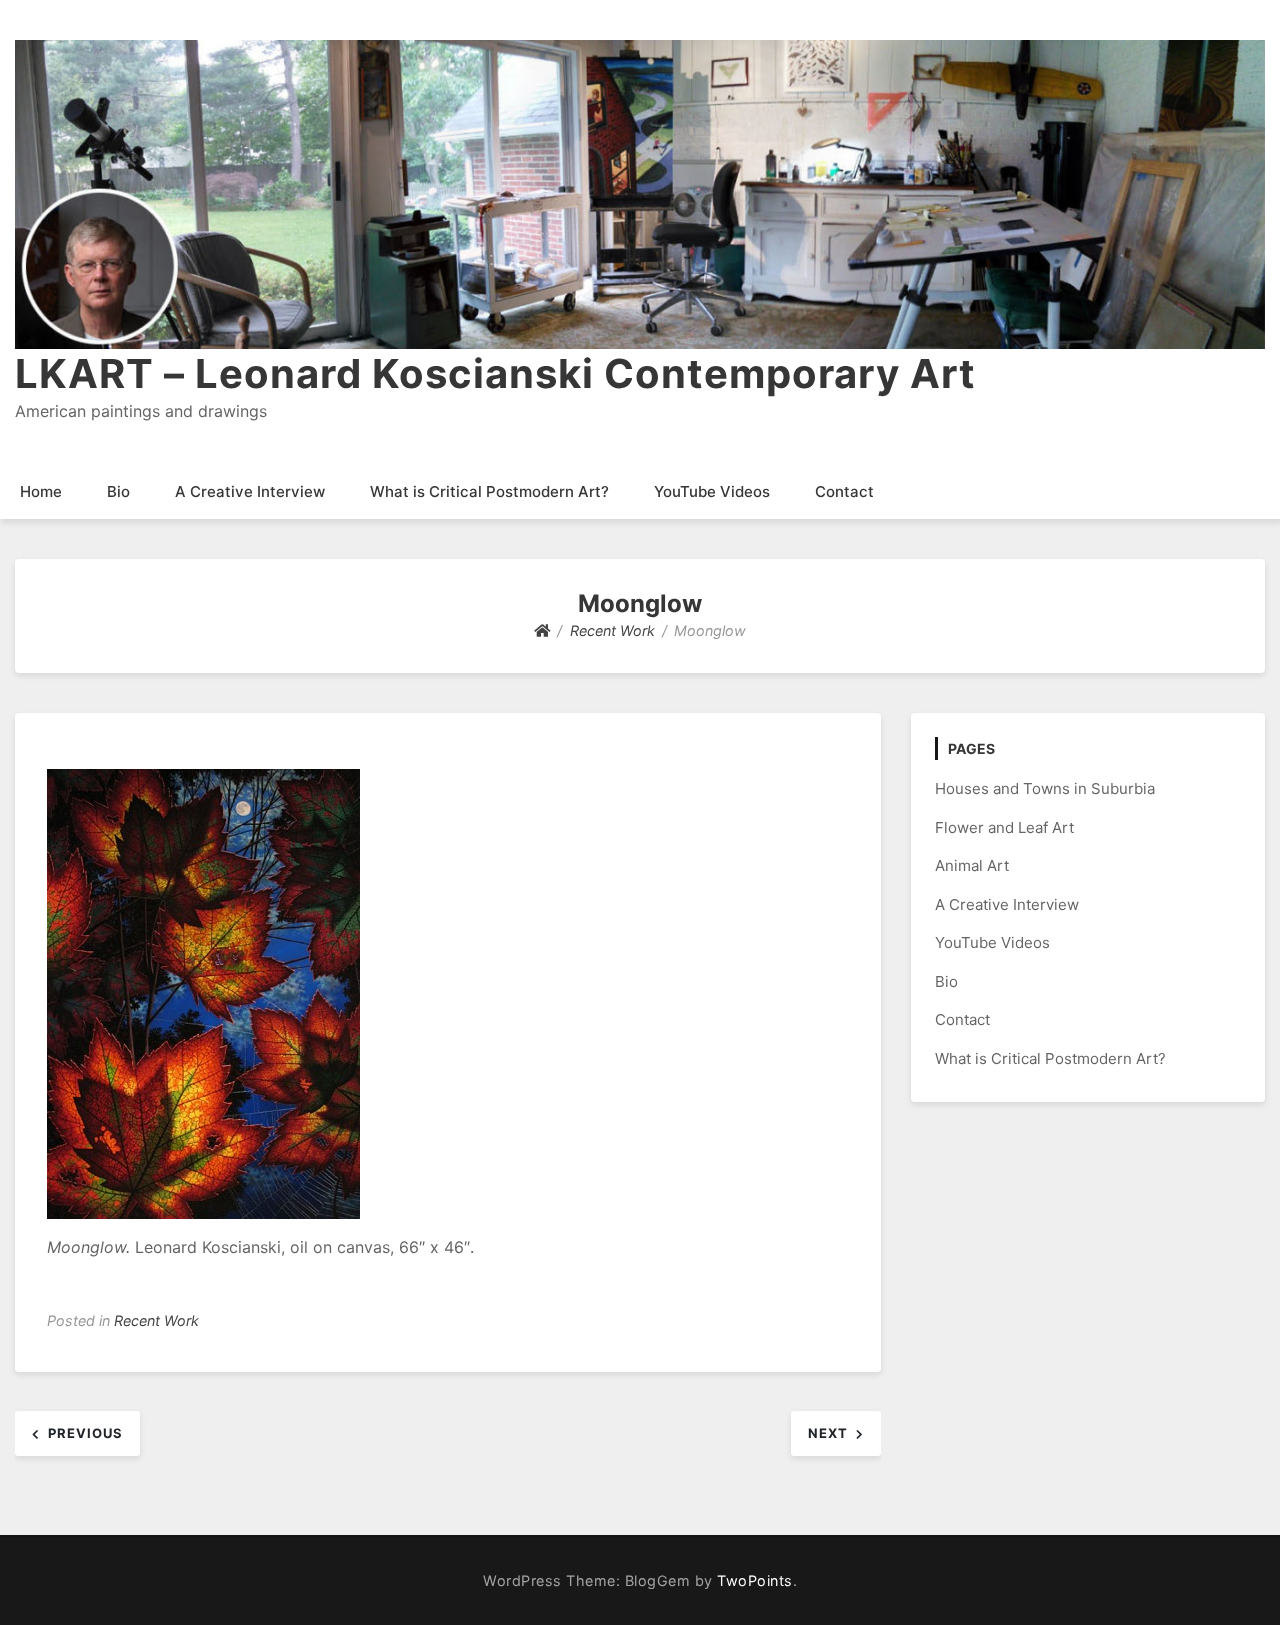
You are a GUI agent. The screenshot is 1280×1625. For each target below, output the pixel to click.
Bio (118, 491)
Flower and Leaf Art (1004, 827)
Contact (844, 491)
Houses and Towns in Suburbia (1045, 788)
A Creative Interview (250, 491)
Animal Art (972, 865)
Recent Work (156, 1320)
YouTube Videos (712, 491)
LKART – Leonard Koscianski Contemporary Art (495, 373)
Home (41, 491)
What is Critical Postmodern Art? (489, 491)
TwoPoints (755, 1580)
